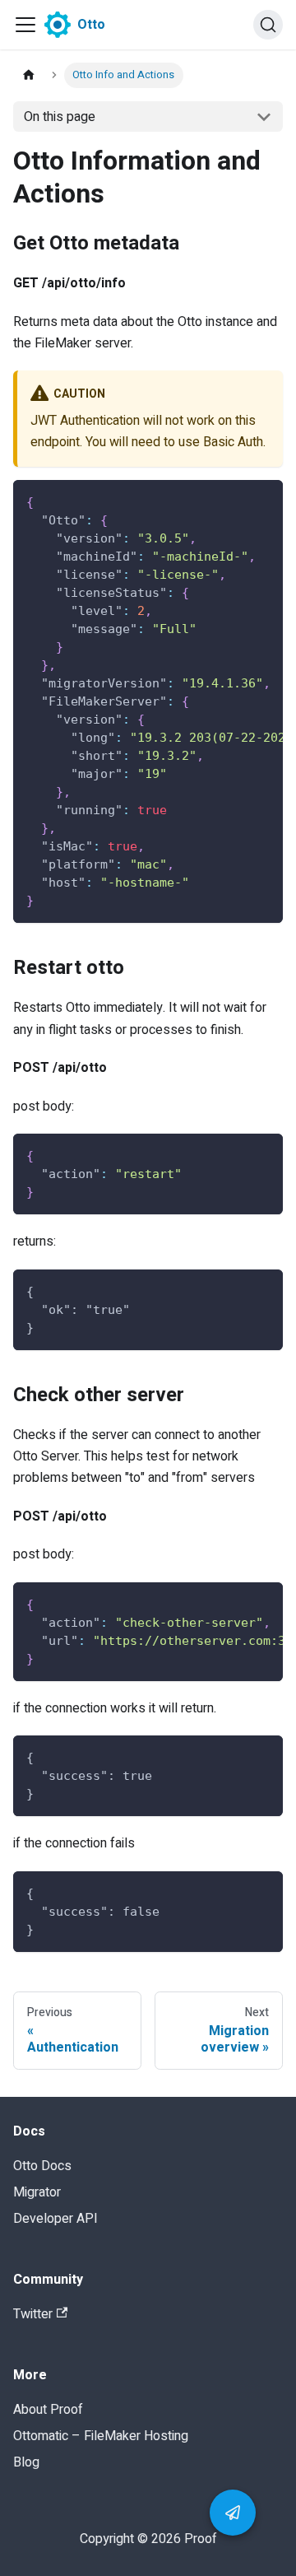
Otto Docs (42, 2166)
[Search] (268, 25)
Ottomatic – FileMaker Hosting (101, 2436)
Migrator (37, 2192)
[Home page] (29, 75)
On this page (60, 117)
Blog (26, 2462)
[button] (233, 2513)
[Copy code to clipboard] (263, 501)
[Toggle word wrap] (233, 501)
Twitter (33, 2314)
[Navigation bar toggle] (25, 25)
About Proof (48, 2410)
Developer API (55, 2219)
